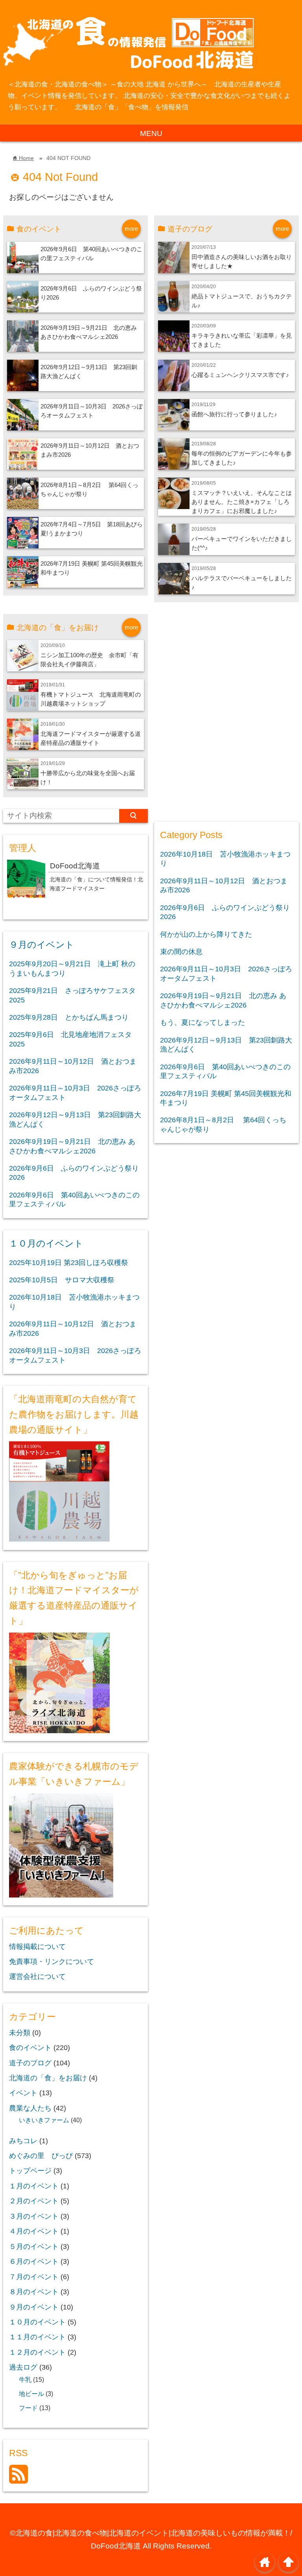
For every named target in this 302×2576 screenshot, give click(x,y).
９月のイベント (42, 945)
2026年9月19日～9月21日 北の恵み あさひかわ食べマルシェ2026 (72, 1146)
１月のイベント (34, 2186)
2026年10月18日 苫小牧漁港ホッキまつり (74, 1302)
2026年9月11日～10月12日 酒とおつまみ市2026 (73, 1066)
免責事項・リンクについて (52, 1962)
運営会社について (37, 1977)
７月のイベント (34, 2277)
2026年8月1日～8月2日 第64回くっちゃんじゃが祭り (223, 1124)
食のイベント (30, 2048)
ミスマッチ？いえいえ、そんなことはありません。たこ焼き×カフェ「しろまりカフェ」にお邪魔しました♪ (242, 502)
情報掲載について (37, 1947)
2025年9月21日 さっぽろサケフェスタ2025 (72, 995)
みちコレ (23, 2141)
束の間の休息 (181, 952)
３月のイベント (34, 2216)
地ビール (31, 2394)
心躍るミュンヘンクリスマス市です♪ (240, 375)
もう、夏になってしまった (203, 1022)
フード (28, 2408)
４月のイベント (34, 2231)
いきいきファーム (44, 2120)
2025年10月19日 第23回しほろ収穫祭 (69, 1263)
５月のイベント (34, 2247)
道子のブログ (30, 2063)
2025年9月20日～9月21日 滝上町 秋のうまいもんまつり (72, 968)
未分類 (20, 2033)
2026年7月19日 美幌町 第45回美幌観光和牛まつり (226, 1098)
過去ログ (23, 2367)
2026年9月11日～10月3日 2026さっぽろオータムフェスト (75, 1093)
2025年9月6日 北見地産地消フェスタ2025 (70, 1039)
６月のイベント (34, 2262)
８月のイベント (34, 2292)
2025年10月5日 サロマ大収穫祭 (62, 1280)
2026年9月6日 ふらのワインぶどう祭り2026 (74, 1173)
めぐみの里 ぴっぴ (41, 2156)
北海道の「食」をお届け (48, 2078)
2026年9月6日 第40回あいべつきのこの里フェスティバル (74, 1200)
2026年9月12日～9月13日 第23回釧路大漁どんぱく (75, 1119)
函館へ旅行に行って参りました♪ (234, 414)
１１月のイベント (37, 2337)
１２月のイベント (37, 2352)
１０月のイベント (46, 1243)
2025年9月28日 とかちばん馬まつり (69, 1017)
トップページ (30, 2171)
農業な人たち (30, 2108)
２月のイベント (34, 2201)
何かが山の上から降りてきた (206, 934)
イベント (23, 2093)
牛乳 (25, 2379)
